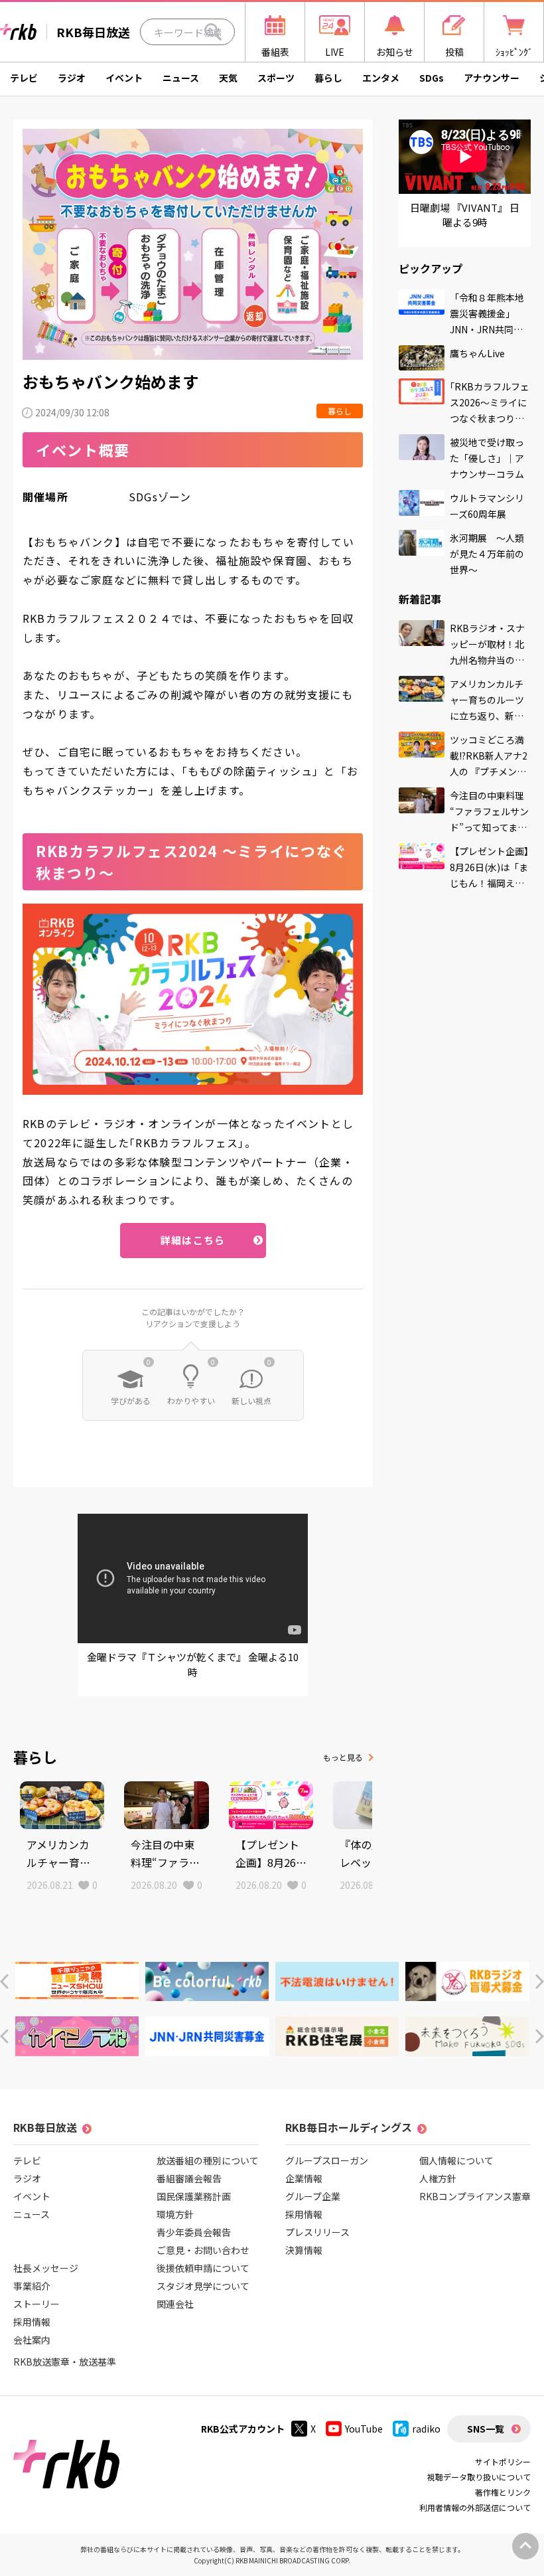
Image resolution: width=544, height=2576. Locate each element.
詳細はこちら (193, 1240)
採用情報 (32, 2322)
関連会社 (175, 2304)
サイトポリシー (503, 2461)
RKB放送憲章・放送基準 (65, 2362)
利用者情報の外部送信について (475, 2507)
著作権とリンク (503, 2492)
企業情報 (304, 2178)
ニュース (181, 78)
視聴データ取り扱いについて (479, 2477)
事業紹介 (32, 2286)
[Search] (213, 32)
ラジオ (72, 78)
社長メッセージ (46, 2268)
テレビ (24, 78)
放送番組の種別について (208, 2160)
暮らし (328, 78)
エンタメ (381, 78)
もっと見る (343, 1757)
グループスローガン (327, 2160)
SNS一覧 (486, 2429)
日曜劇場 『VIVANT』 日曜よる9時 (465, 215)
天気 (228, 78)
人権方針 (438, 2178)
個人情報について (456, 2160)
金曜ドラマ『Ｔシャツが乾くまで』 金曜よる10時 (193, 1664)
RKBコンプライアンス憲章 (475, 2196)
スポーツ (276, 78)
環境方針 (175, 2214)
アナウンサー (492, 78)
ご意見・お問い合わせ (203, 2250)
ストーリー (36, 2304)
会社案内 (32, 2340)
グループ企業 (313, 2196)
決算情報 (304, 2250)
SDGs (432, 78)
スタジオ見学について (203, 2286)
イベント (124, 78)
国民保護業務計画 (194, 2196)
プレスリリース (317, 2232)
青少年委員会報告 (194, 2232)
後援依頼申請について (203, 2268)
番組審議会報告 (189, 2178)
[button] (4, 1981)
